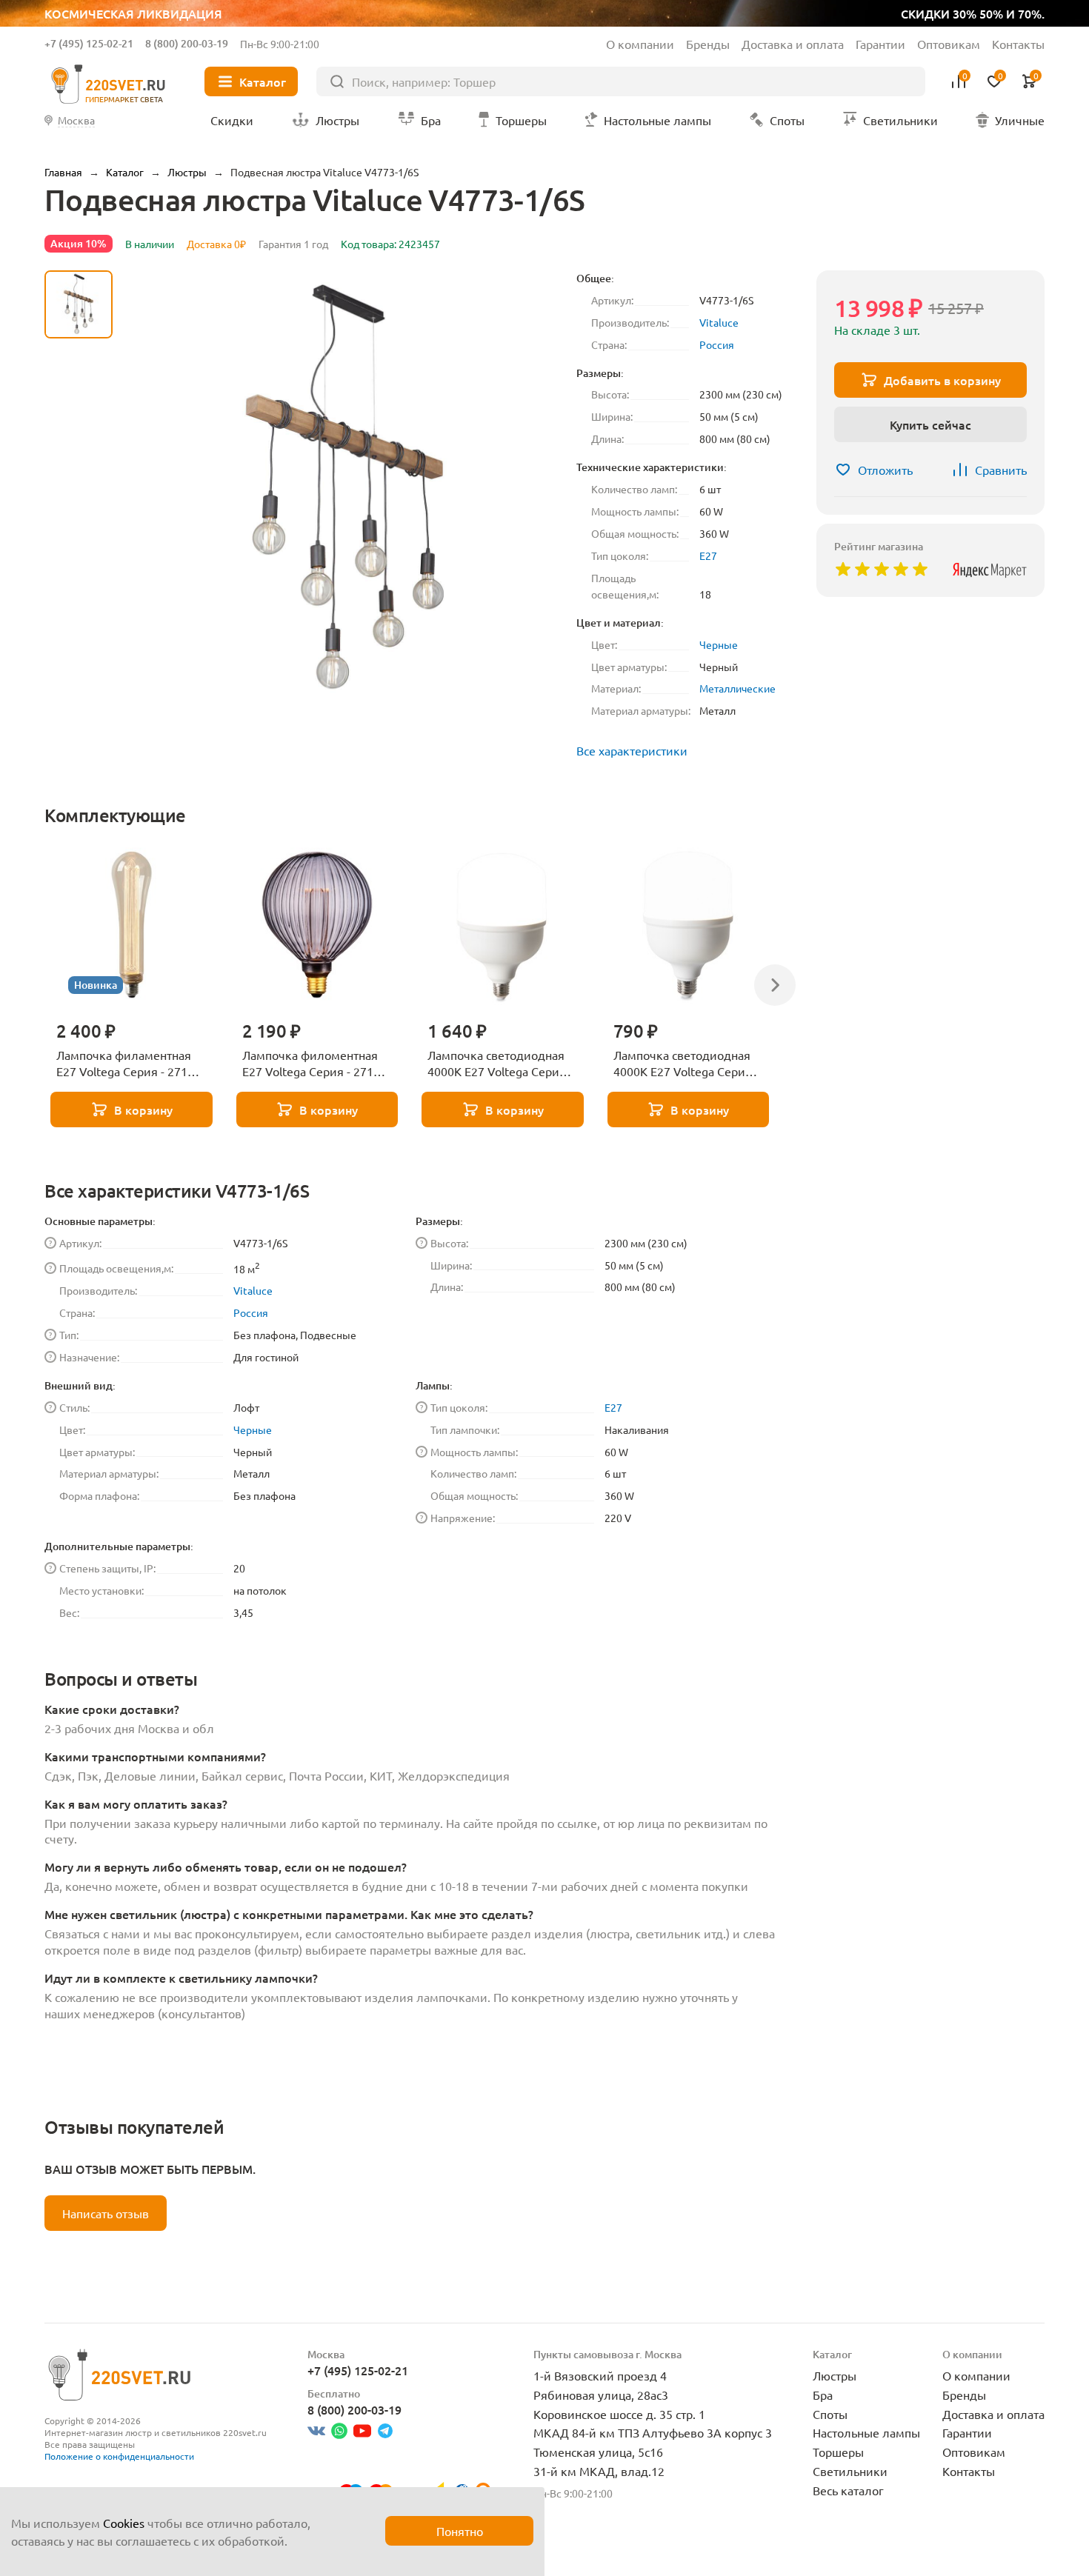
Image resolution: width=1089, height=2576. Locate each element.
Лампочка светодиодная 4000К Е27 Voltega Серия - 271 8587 (686, 1064)
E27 (708, 555)
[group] (344, 490)
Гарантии (880, 44)
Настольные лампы (866, 2432)
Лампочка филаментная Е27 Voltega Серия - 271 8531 (124, 1064)
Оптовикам (949, 44)
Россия (717, 344)
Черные (719, 644)
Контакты (1018, 44)
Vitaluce (719, 322)
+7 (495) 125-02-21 (89, 43)
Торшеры (838, 2452)
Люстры (835, 2375)
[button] (79, 658)
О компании (640, 44)
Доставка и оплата (793, 44)
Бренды (708, 44)
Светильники (850, 2471)
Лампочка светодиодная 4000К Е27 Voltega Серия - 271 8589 (500, 1064)
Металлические (737, 688)
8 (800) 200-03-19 (187, 43)
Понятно (460, 2531)
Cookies (124, 2523)
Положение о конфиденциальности (119, 2456)
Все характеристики (632, 750)
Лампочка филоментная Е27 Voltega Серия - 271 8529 (310, 1064)
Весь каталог (848, 2490)
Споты (830, 2414)
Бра (823, 2395)
